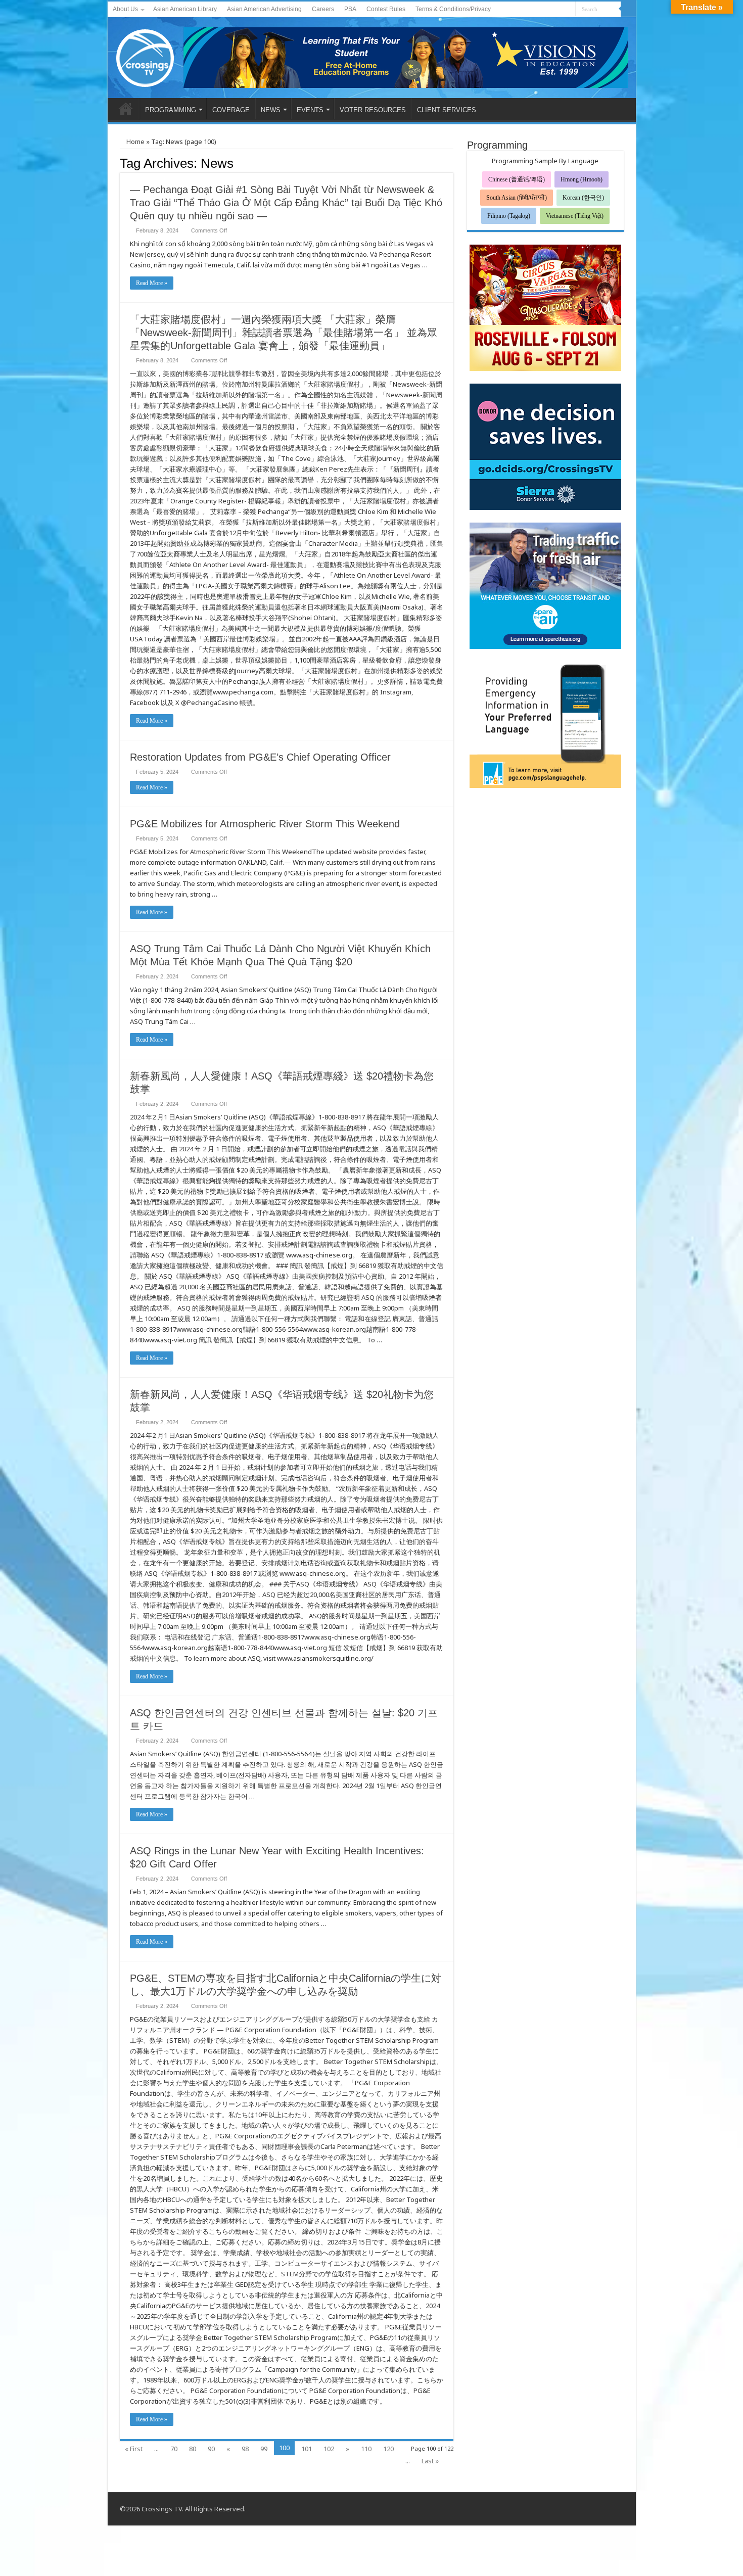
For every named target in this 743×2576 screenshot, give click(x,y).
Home (135, 142)
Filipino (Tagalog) (509, 216)
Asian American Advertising (264, 9)
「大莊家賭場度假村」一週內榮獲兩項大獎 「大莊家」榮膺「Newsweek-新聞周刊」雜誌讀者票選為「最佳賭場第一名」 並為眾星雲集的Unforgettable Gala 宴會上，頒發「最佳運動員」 (284, 333)
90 (211, 2449)
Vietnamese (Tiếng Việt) (575, 216)
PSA (350, 9)
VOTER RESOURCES (373, 110)
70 (174, 2449)
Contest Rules (386, 9)
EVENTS (310, 110)
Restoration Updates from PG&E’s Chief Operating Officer (260, 757)
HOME (126, 109)
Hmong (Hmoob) (582, 179)
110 (366, 2449)
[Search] (628, 9)
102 (329, 2449)
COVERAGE (231, 110)
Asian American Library (185, 9)
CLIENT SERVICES (447, 110)
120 (388, 2449)
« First (134, 2449)
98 (245, 2449)
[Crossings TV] (146, 56)
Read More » (152, 283)
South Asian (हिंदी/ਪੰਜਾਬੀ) (517, 198)
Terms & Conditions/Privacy (453, 9)
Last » (430, 2461)
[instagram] (568, 10)
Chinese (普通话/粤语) (517, 179)
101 (307, 2449)
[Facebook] (549, 10)
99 (264, 2449)
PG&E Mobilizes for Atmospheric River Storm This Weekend (265, 824)
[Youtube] (558, 10)
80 (193, 2449)
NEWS (271, 110)
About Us (125, 9)
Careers (323, 9)
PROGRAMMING (171, 110)
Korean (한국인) (583, 198)
